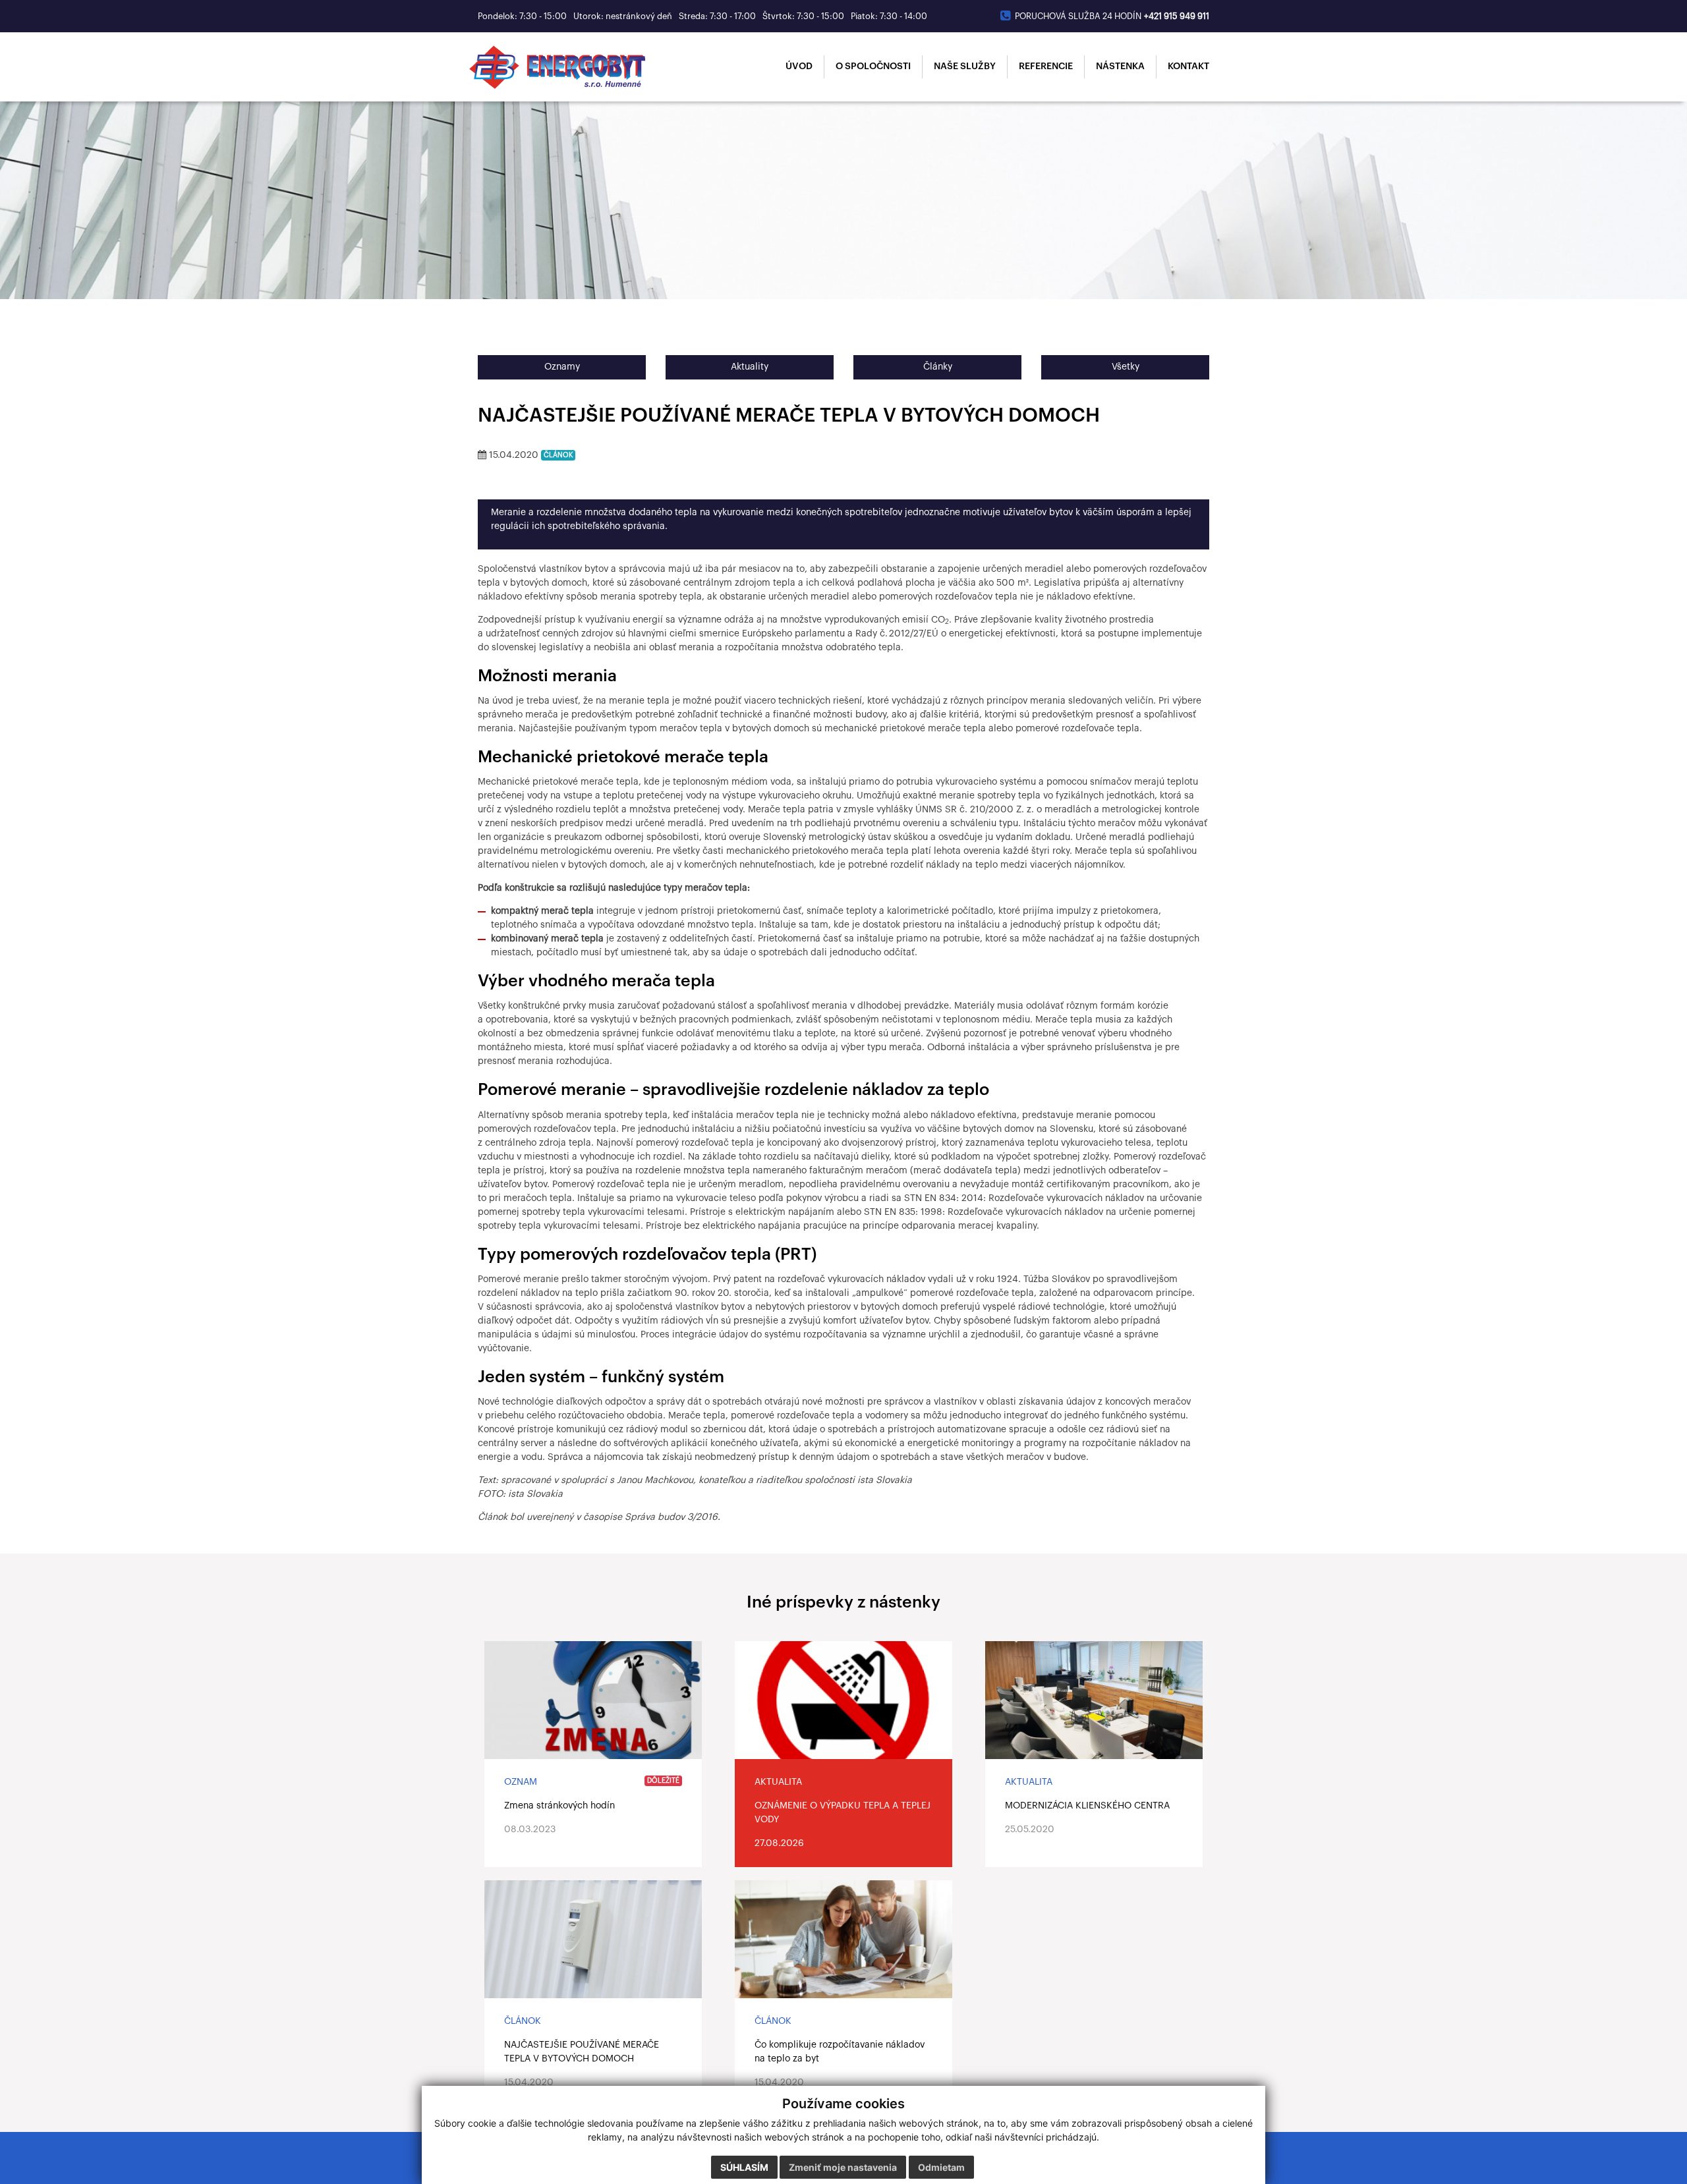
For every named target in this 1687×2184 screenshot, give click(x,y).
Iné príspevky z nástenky (843, 1603)
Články (938, 367)
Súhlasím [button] (744, 2167)
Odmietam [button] (941, 2167)
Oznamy (562, 367)
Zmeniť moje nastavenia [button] (843, 2167)
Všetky (1126, 367)
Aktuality (750, 367)
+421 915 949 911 (1177, 16)
